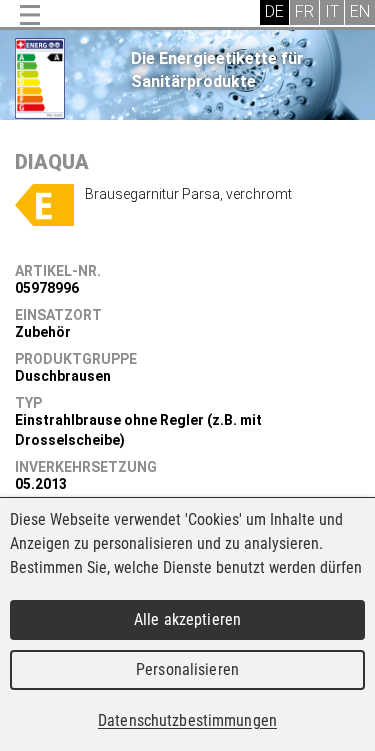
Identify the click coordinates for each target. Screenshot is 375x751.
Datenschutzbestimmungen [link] (187, 720)
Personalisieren (187, 669)
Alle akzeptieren (187, 619)
